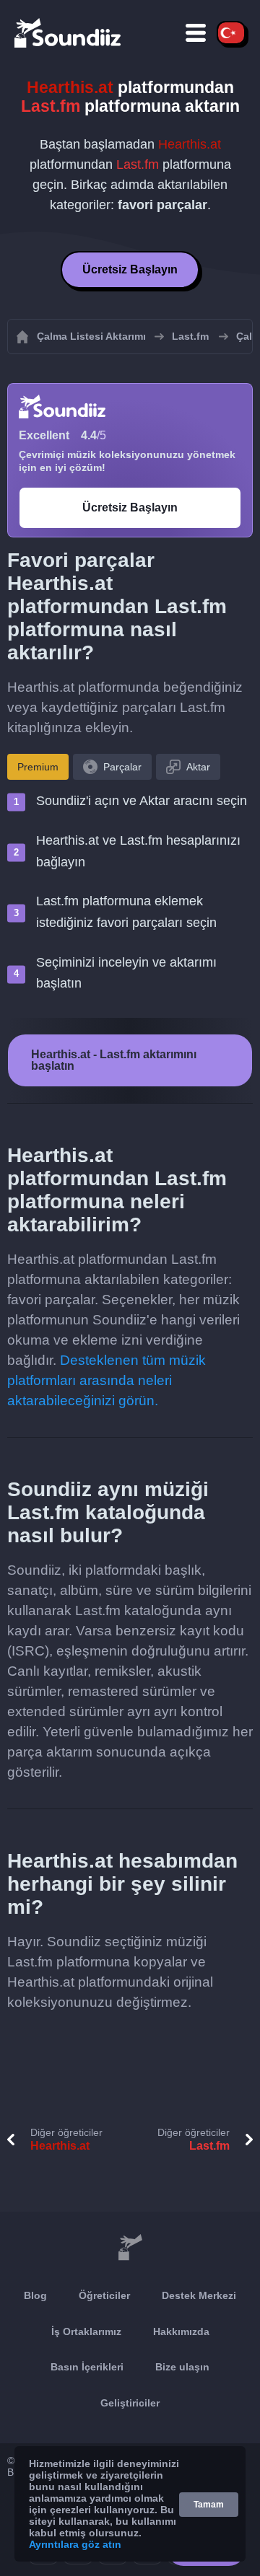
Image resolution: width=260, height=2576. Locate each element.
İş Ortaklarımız (86, 2331)
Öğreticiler (104, 2295)
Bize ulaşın (182, 2367)
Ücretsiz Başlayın (130, 269)
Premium (38, 767)
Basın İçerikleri (87, 2367)
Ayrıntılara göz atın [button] (75, 2544)
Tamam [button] (209, 2505)
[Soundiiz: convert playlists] (130, 2248)
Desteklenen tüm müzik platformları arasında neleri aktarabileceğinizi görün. (107, 1380)
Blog (35, 2295)
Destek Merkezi (199, 2295)
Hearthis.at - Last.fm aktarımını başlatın (114, 1060)
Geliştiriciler (130, 2403)
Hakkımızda (181, 2331)
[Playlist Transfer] (69, 32)
